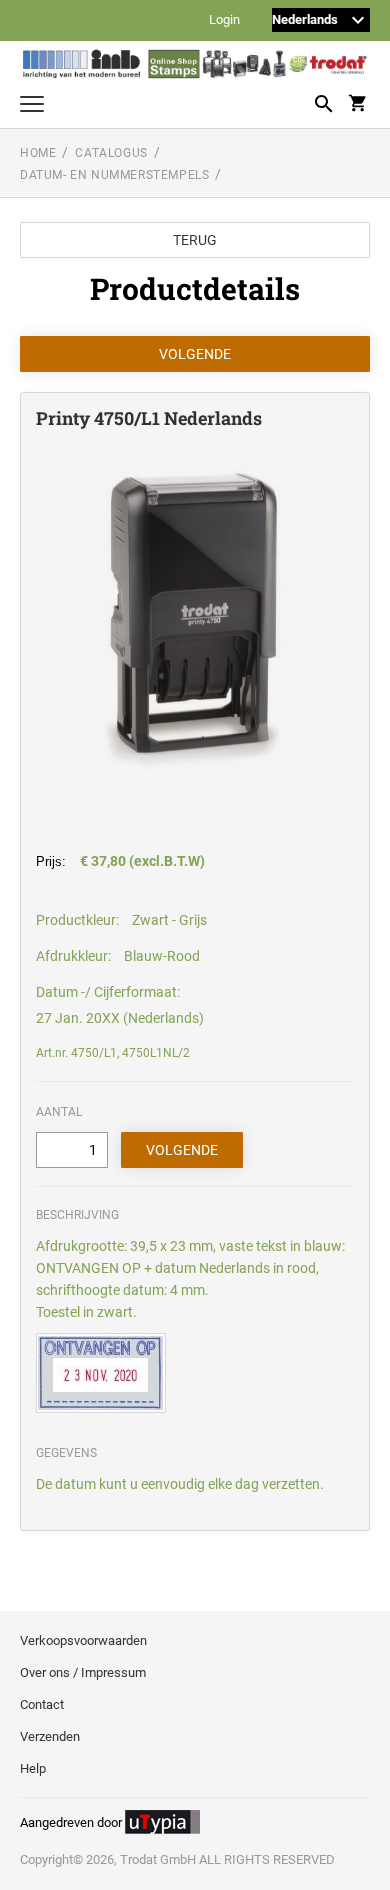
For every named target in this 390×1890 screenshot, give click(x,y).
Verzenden (50, 1736)
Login (224, 20)
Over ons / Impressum (83, 1672)
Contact (42, 1704)
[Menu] (32, 106)
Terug (195, 240)
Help (33, 1768)
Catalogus (111, 153)
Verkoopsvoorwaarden (83, 1640)
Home (38, 153)
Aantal (59, 1112)
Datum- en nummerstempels (114, 175)
